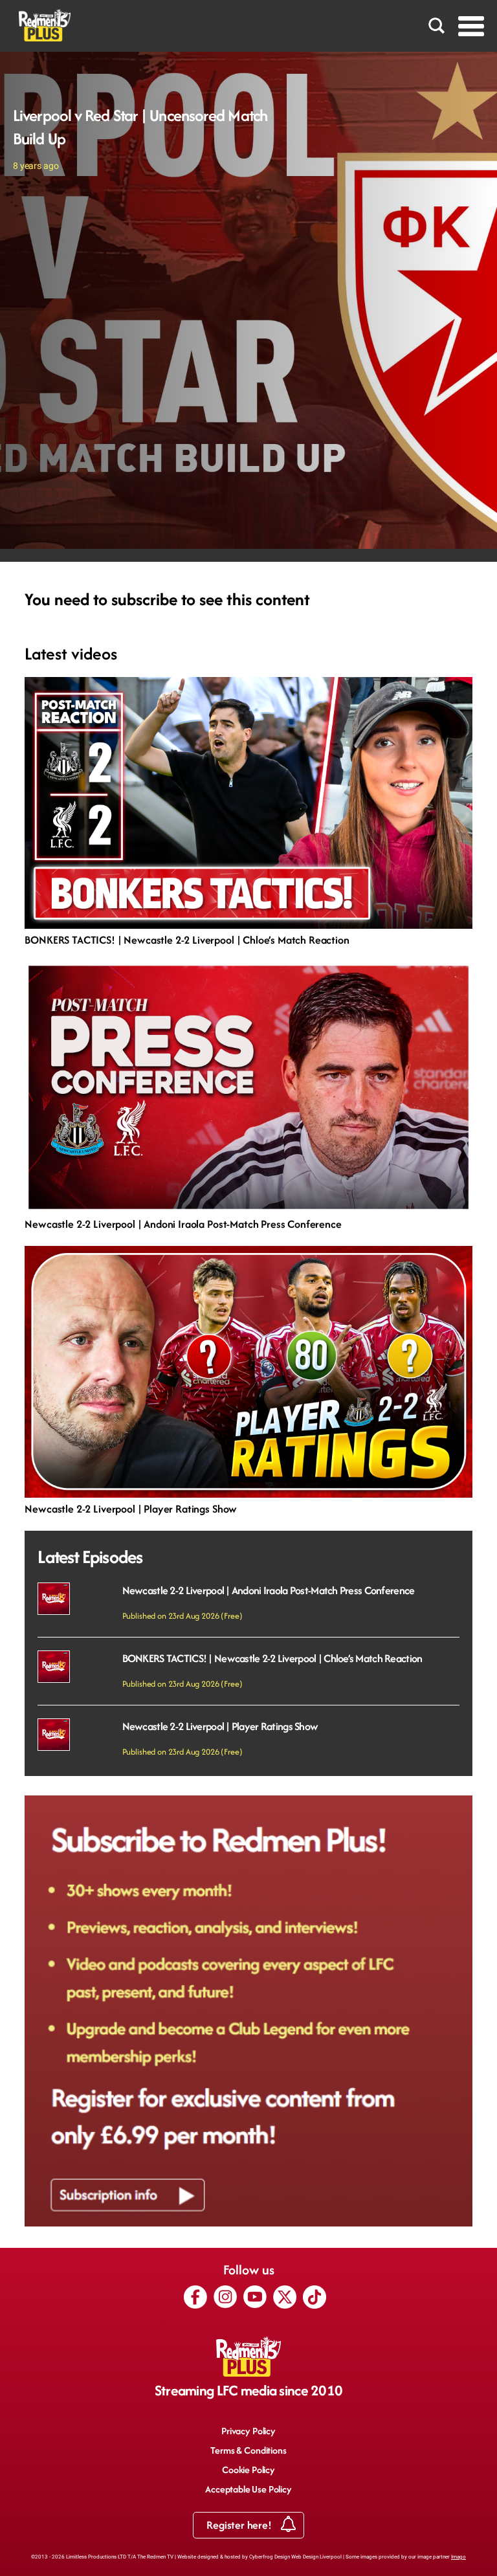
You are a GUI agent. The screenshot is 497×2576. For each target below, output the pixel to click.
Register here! (240, 2525)
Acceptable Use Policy (248, 2489)
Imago (458, 2557)
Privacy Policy (248, 2431)
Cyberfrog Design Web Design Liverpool (295, 2557)
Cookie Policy (248, 2470)
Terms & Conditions (248, 2450)
